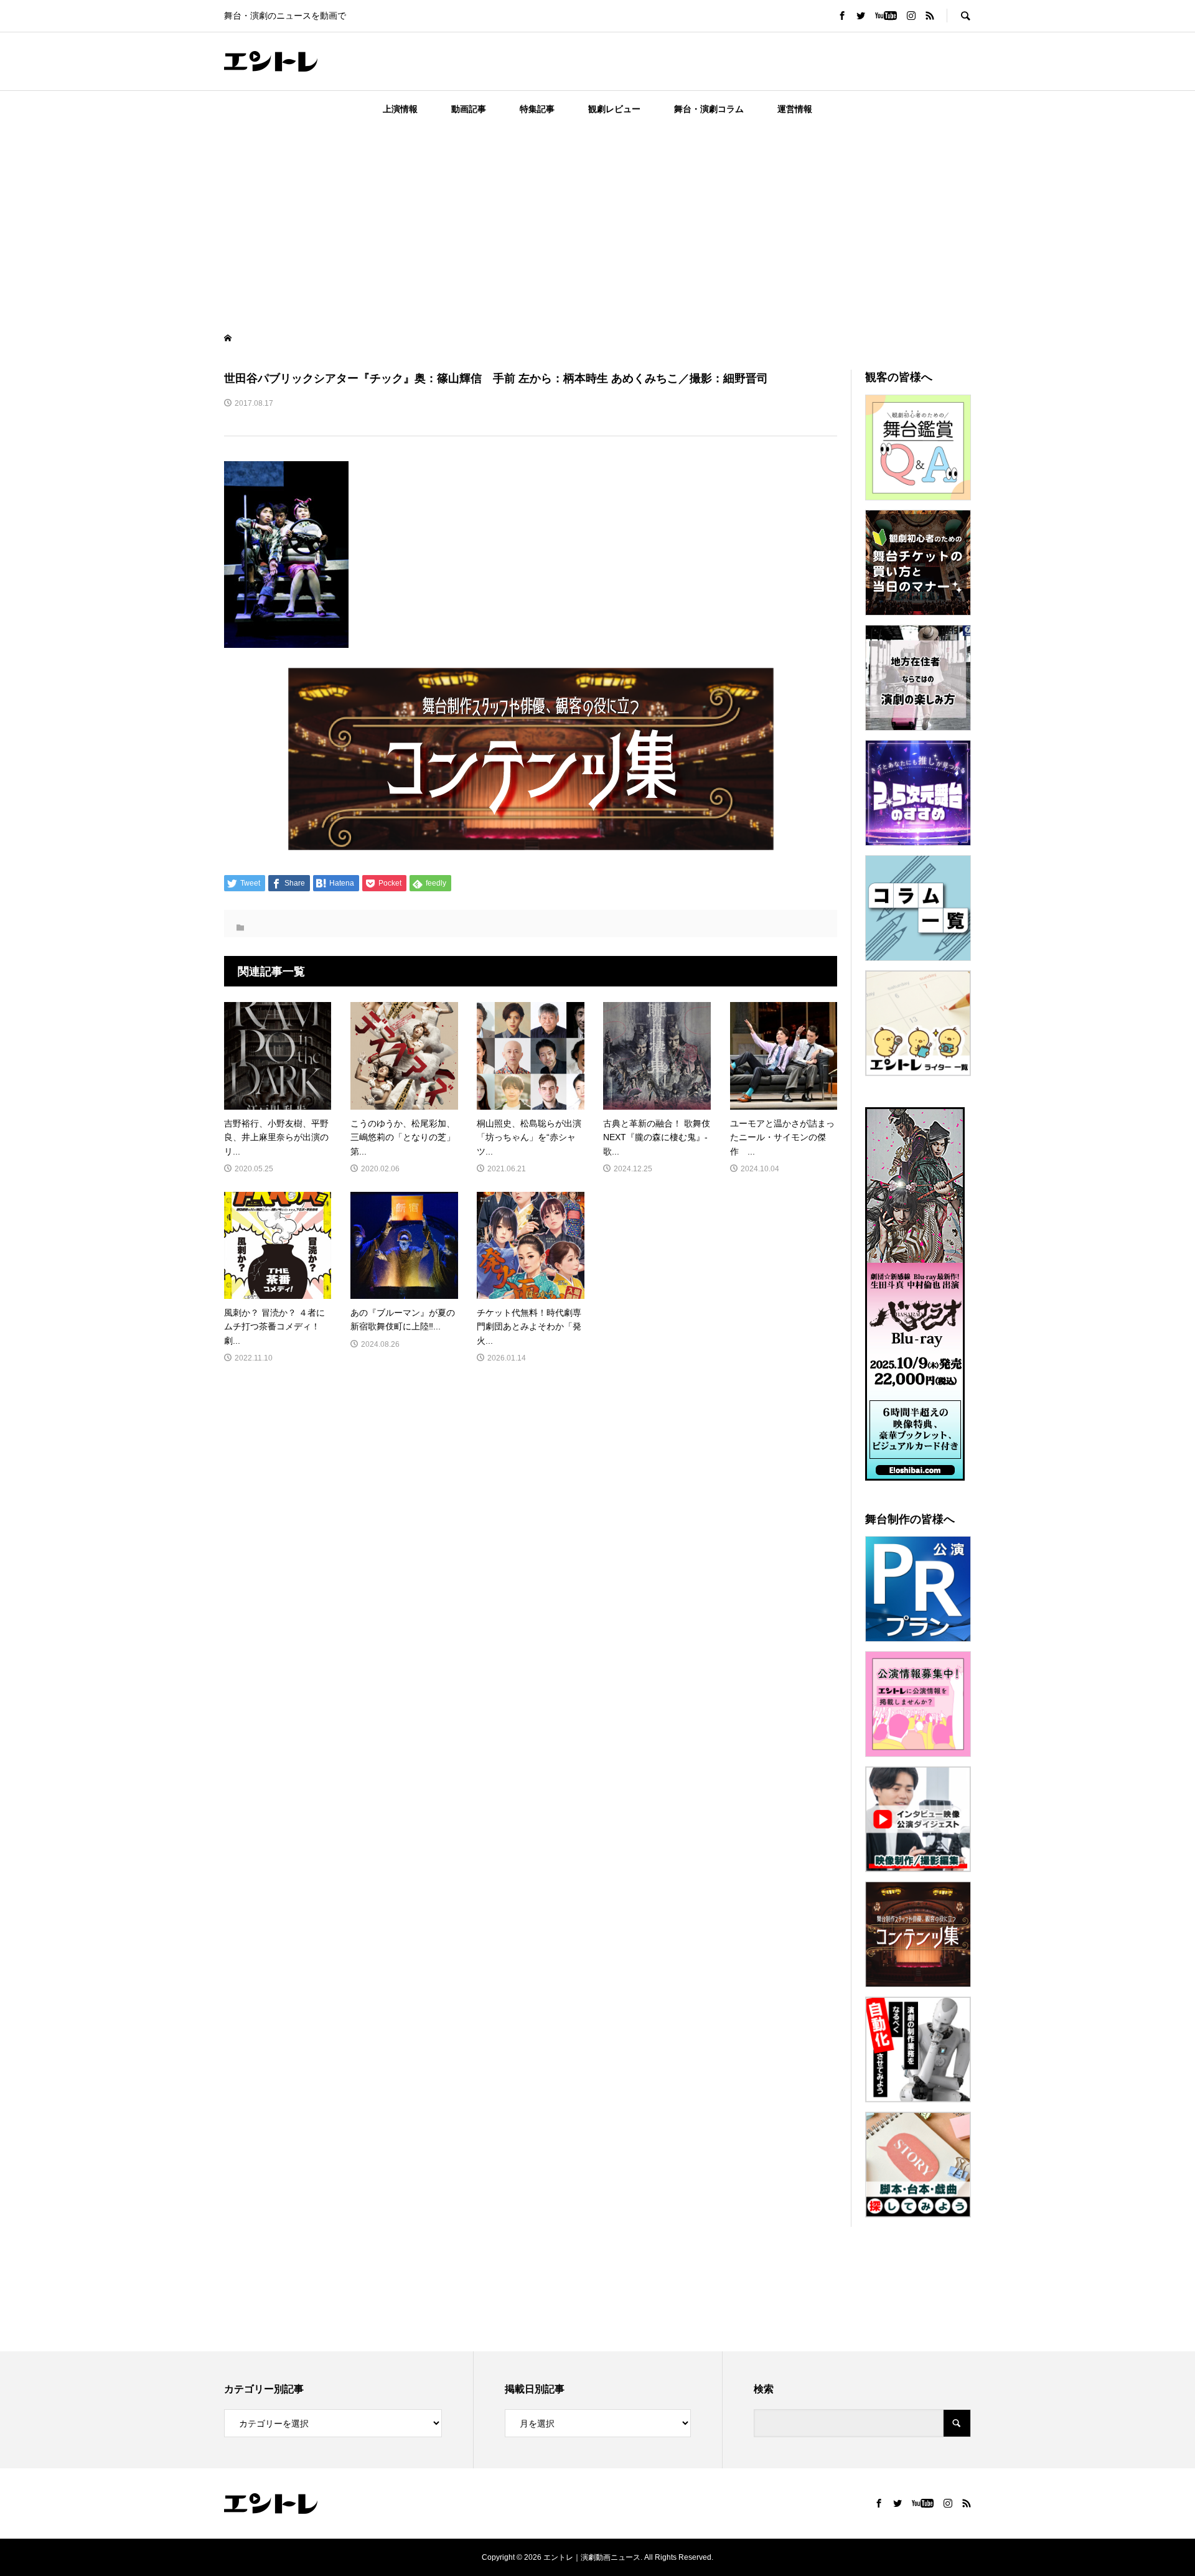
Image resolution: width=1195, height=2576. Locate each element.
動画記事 (469, 109)
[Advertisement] (597, 220)
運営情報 (795, 109)
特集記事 (537, 109)
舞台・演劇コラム (709, 109)
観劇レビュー (614, 109)
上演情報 (400, 109)
